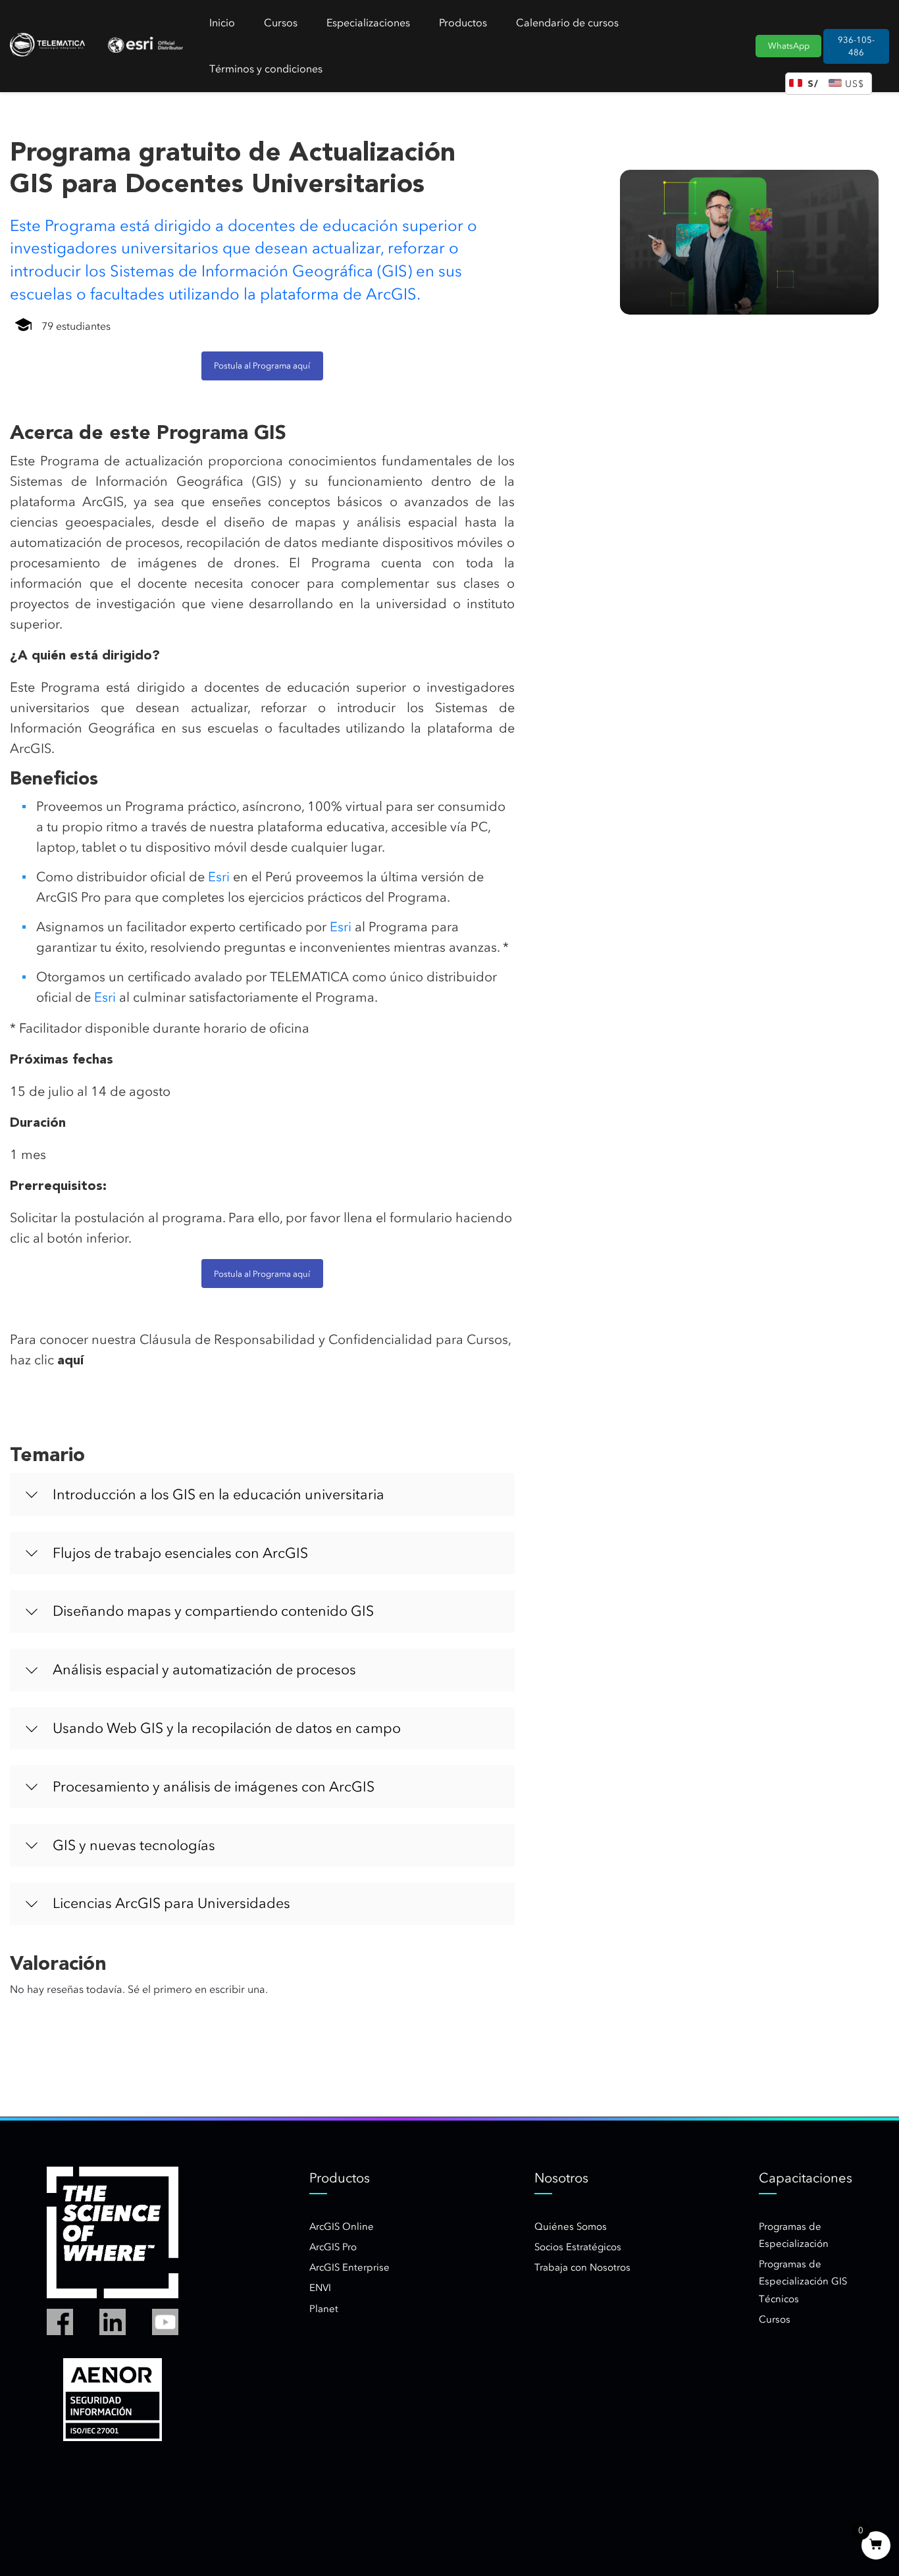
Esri (219, 877)
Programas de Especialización (794, 2235)
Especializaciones (368, 23)
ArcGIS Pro (333, 2247)
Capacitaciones (806, 2178)
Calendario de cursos (567, 23)
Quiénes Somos (571, 2227)
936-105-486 (856, 46)
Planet (324, 2309)
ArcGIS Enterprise (349, 2267)
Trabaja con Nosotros (582, 2267)
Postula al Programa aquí (262, 366)
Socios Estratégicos (578, 2247)
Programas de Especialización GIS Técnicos (803, 2281)
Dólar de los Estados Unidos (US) (857, 84)
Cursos (281, 23)
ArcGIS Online (342, 2227)
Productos (463, 23)
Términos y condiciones (266, 69)
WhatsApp (789, 46)
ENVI (320, 2288)
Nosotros (561, 2178)
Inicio (222, 23)
